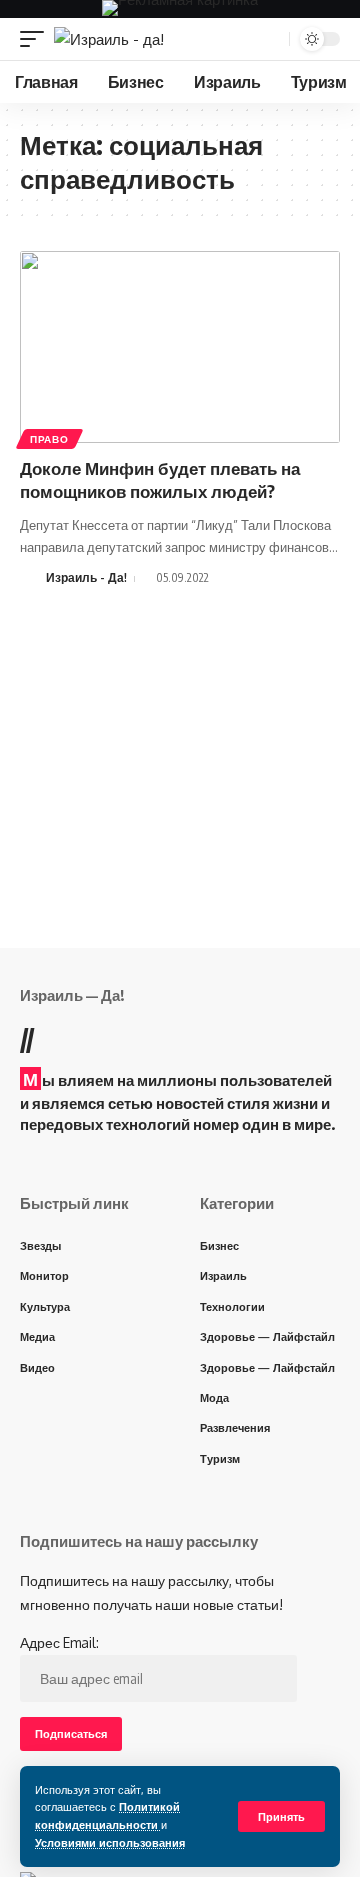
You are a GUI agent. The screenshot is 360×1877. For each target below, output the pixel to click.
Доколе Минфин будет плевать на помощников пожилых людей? (160, 480)
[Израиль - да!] (109, 39)
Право (49, 439)
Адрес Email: (59, 1642)
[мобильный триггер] (37, 39)
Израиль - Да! (86, 577)
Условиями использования (110, 1842)
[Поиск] (271, 39)
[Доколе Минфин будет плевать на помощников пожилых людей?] (180, 347)
